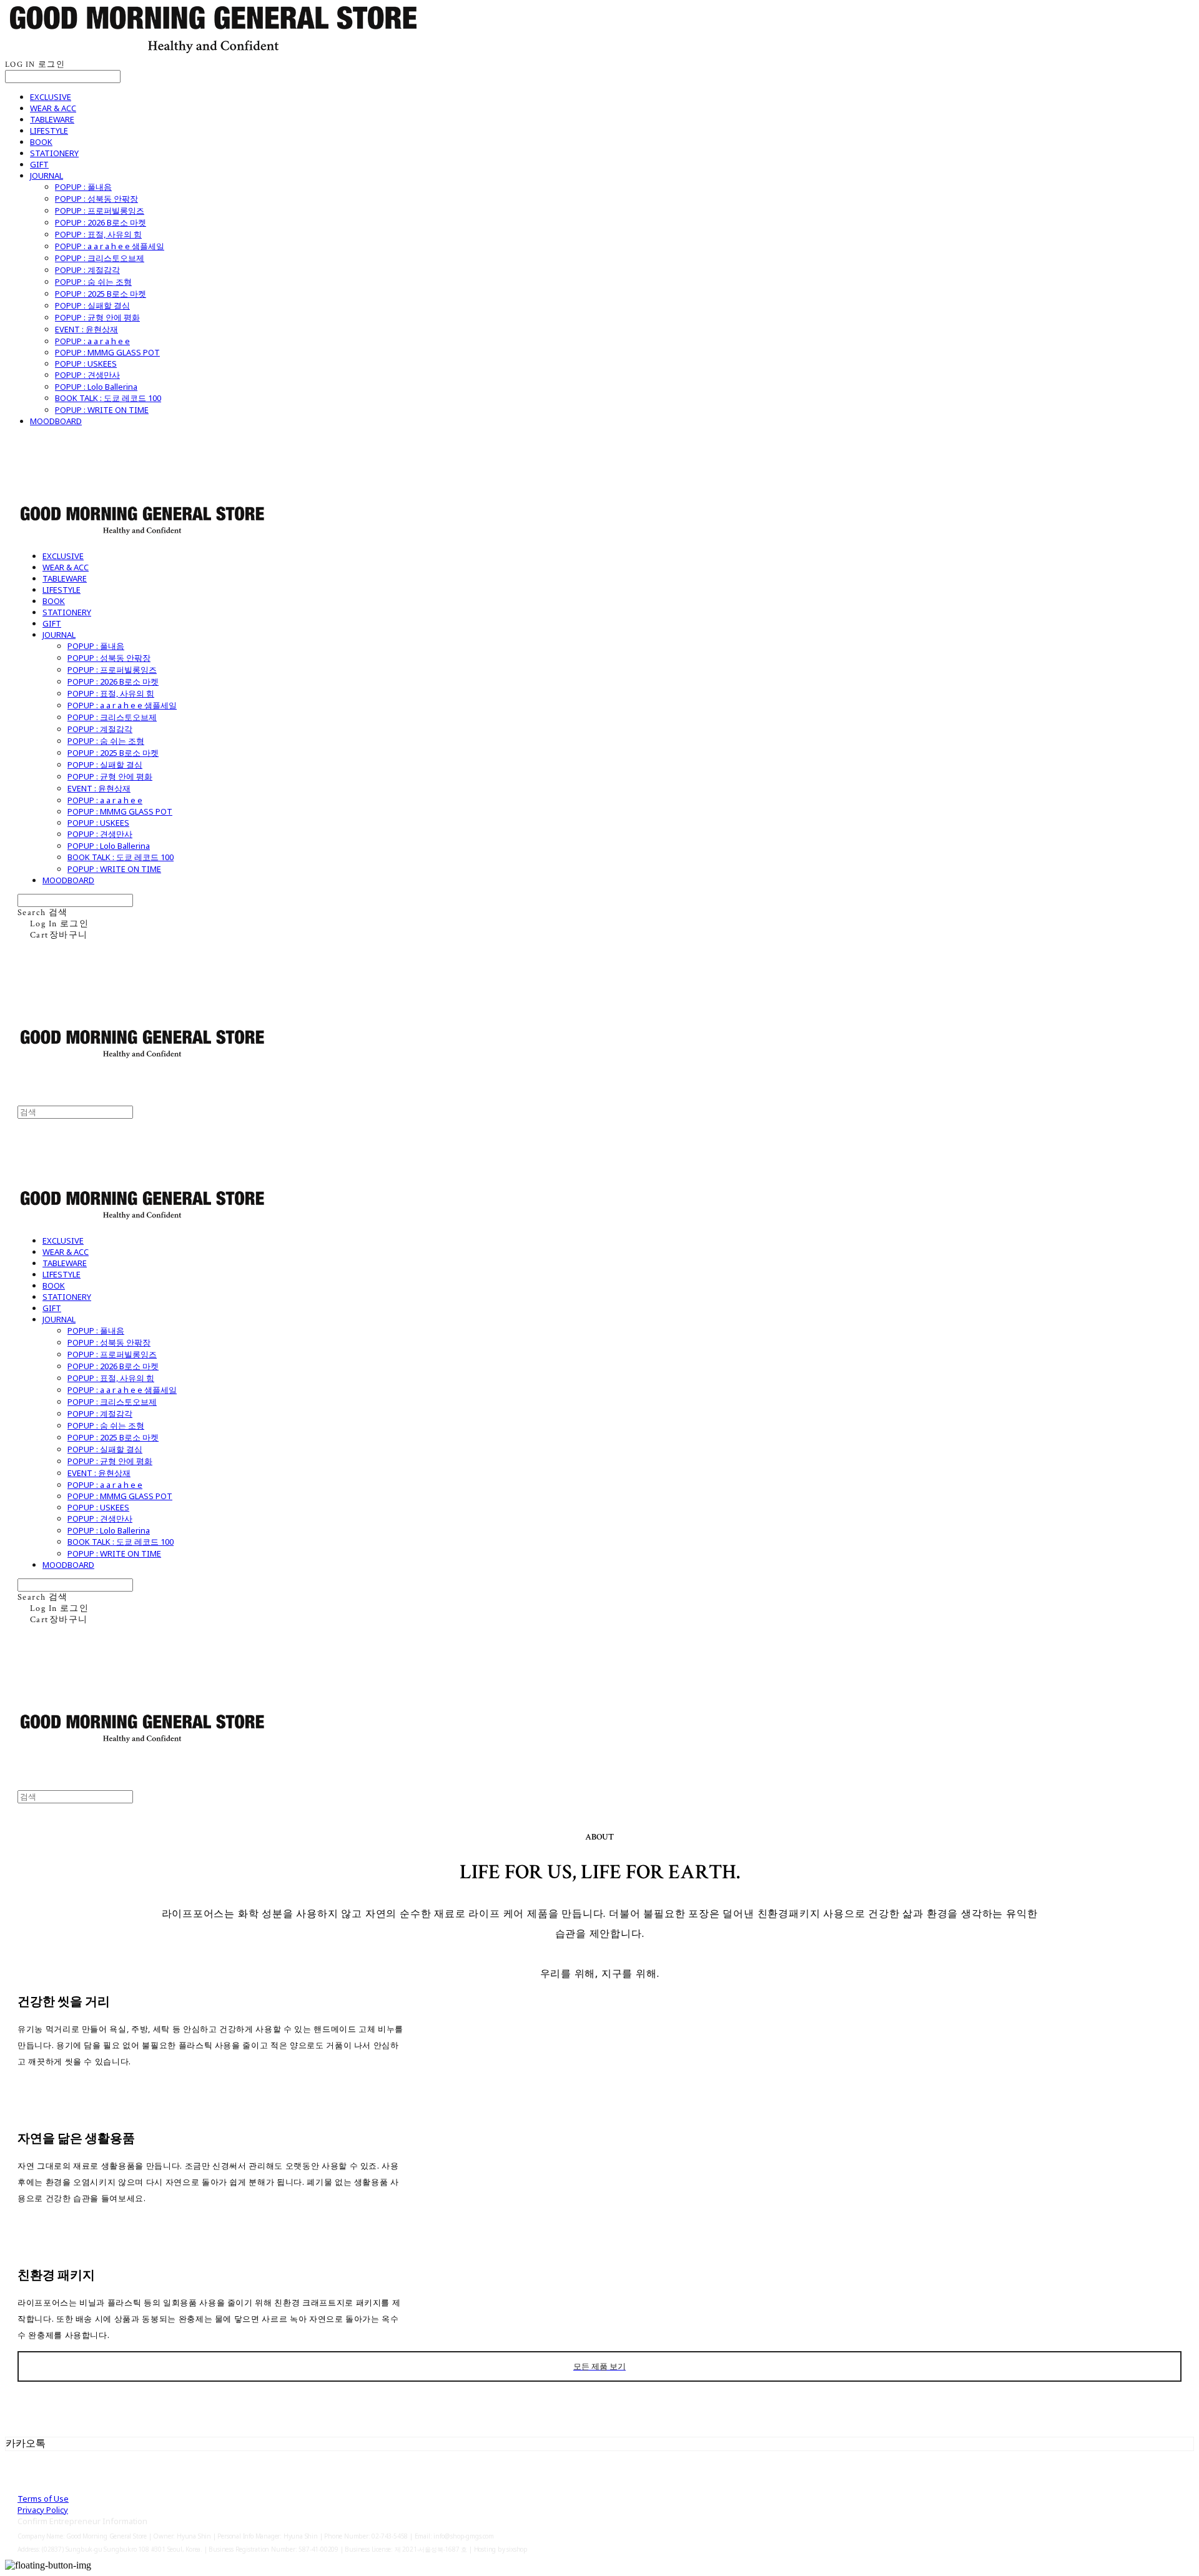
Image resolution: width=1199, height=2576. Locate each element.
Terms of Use (43, 2499)
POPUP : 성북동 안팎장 (96, 199)
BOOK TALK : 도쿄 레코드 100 (108, 398)
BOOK (41, 142)
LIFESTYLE (49, 131)
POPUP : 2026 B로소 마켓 (101, 222)
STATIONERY (54, 153)
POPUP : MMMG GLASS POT (107, 352)
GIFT (39, 164)
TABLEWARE (52, 119)
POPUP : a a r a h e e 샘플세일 (110, 246)
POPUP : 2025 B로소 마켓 (101, 294)
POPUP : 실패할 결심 (92, 305)
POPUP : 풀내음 (83, 187)
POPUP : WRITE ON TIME (102, 410)
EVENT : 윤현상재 (86, 329)
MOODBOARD (56, 421)
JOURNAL (47, 176)
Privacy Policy (43, 2510)
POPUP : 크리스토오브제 (100, 258)
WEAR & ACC (53, 108)
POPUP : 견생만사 (87, 375)
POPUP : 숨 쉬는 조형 (93, 282)
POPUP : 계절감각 (87, 270)
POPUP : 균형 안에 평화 (97, 317)
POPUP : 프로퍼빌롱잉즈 (100, 211)
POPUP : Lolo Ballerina (96, 387)
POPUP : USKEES (86, 364)
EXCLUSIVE (51, 97)
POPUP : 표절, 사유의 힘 (98, 234)
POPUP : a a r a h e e (92, 341)
